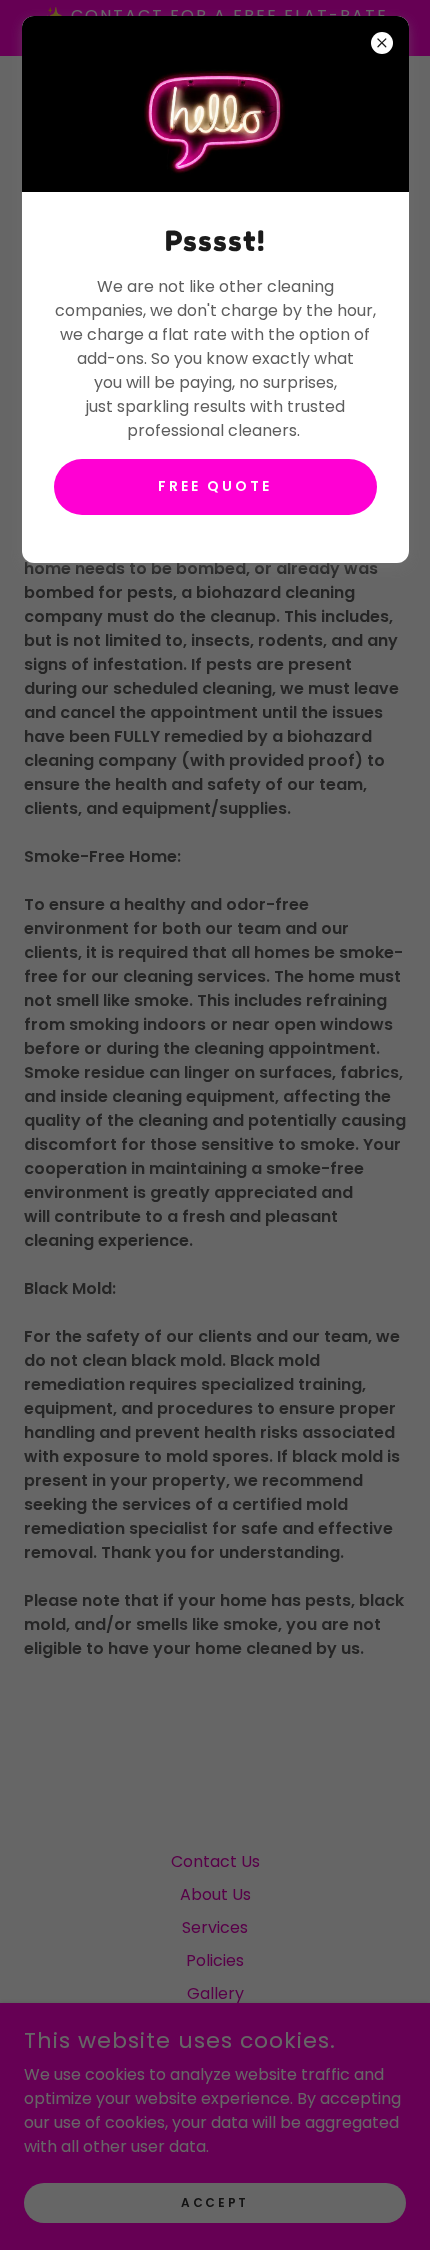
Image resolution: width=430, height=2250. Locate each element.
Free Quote (215, 486)
